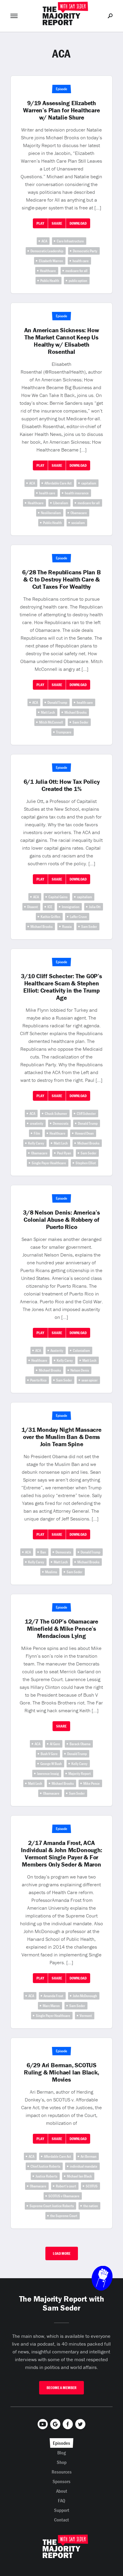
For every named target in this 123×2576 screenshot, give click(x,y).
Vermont (86, 2016)
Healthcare (48, 271)
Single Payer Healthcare (49, 1163)
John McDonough (85, 1996)
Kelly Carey (36, 1143)
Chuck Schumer (56, 1113)
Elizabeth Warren (51, 261)
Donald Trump (57, 702)
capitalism (89, 483)
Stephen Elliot (86, 1163)
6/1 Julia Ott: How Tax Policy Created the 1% (62, 785)
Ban (43, 1552)
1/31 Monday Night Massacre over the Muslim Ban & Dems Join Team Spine (61, 1437)
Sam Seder (80, 722)
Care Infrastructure (70, 241)
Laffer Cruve (78, 917)
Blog (62, 2453)
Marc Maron (51, 2006)
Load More (62, 2253)
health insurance (77, 493)
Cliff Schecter (86, 1113)
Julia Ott (95, 907)
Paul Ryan (64, 1153)
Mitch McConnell (51, 722)
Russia (67, 927)
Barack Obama (80, 1744)
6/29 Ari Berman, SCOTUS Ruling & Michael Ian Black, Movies (61, 2072)
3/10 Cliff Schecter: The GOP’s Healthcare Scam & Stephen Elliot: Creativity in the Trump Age (61, 987)
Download (78, 223)
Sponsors (61, 2481)
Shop (62, 2462)
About (62, 2491)
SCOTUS (92, 2186)
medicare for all (76, 271)
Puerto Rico (38, 1380)
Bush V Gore (49, 1754)
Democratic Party (85, 251)
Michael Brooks (76, 712)
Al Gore (55, 1744)
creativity (37, 1123)
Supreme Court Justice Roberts (52, 2206)
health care (81, 261)
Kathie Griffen (50, 917)
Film (37, 1133)
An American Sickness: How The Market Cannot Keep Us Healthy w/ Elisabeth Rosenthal (62, 341)
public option (78, 281)
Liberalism (61, 503)
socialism (78, 523)
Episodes (61, 2443)
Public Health (50, 281)
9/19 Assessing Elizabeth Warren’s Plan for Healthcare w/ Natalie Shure (61, 110)
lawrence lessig (48, 1774)
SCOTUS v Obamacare (64, 2196)
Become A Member (61, 2388)
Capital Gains (58, 897)
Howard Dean (84, 1133)
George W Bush (51, 1764)
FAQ (62, 2500)
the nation (91, 2206)
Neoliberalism (51, 513)
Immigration (71, 907)
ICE (50, 907)
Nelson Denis (80, 1370)
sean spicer (90, 1380)
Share (57, 223)
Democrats (61, 1123)
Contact (61, 2520)
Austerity (57, 1350)
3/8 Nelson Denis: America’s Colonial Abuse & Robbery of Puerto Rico (61, 1220)
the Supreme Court (64, 2216)
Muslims (51, 1572)
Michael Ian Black (79, 2176)
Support (62, 2510)
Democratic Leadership (47, 251)
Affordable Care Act (58, 483)
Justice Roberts (46, 2176)
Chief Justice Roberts (45, 2166)
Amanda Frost (53, 1996)
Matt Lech (48, 712)
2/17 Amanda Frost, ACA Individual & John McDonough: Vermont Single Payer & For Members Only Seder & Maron (61, 1854)
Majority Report (80, 1774)
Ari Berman (89, 2156)
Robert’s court (66, 2186)
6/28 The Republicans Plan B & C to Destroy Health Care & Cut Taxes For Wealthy (61, 579)
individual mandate (84, 2166)
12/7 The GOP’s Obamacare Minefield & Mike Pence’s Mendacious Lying (61, 1629)
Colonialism (81, 1350)
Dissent (33, 907)
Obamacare (79, 513)
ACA (44, 241)
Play (40, 223)
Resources (62, 2472)
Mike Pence (92, 1783)
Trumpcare (64, 732)
